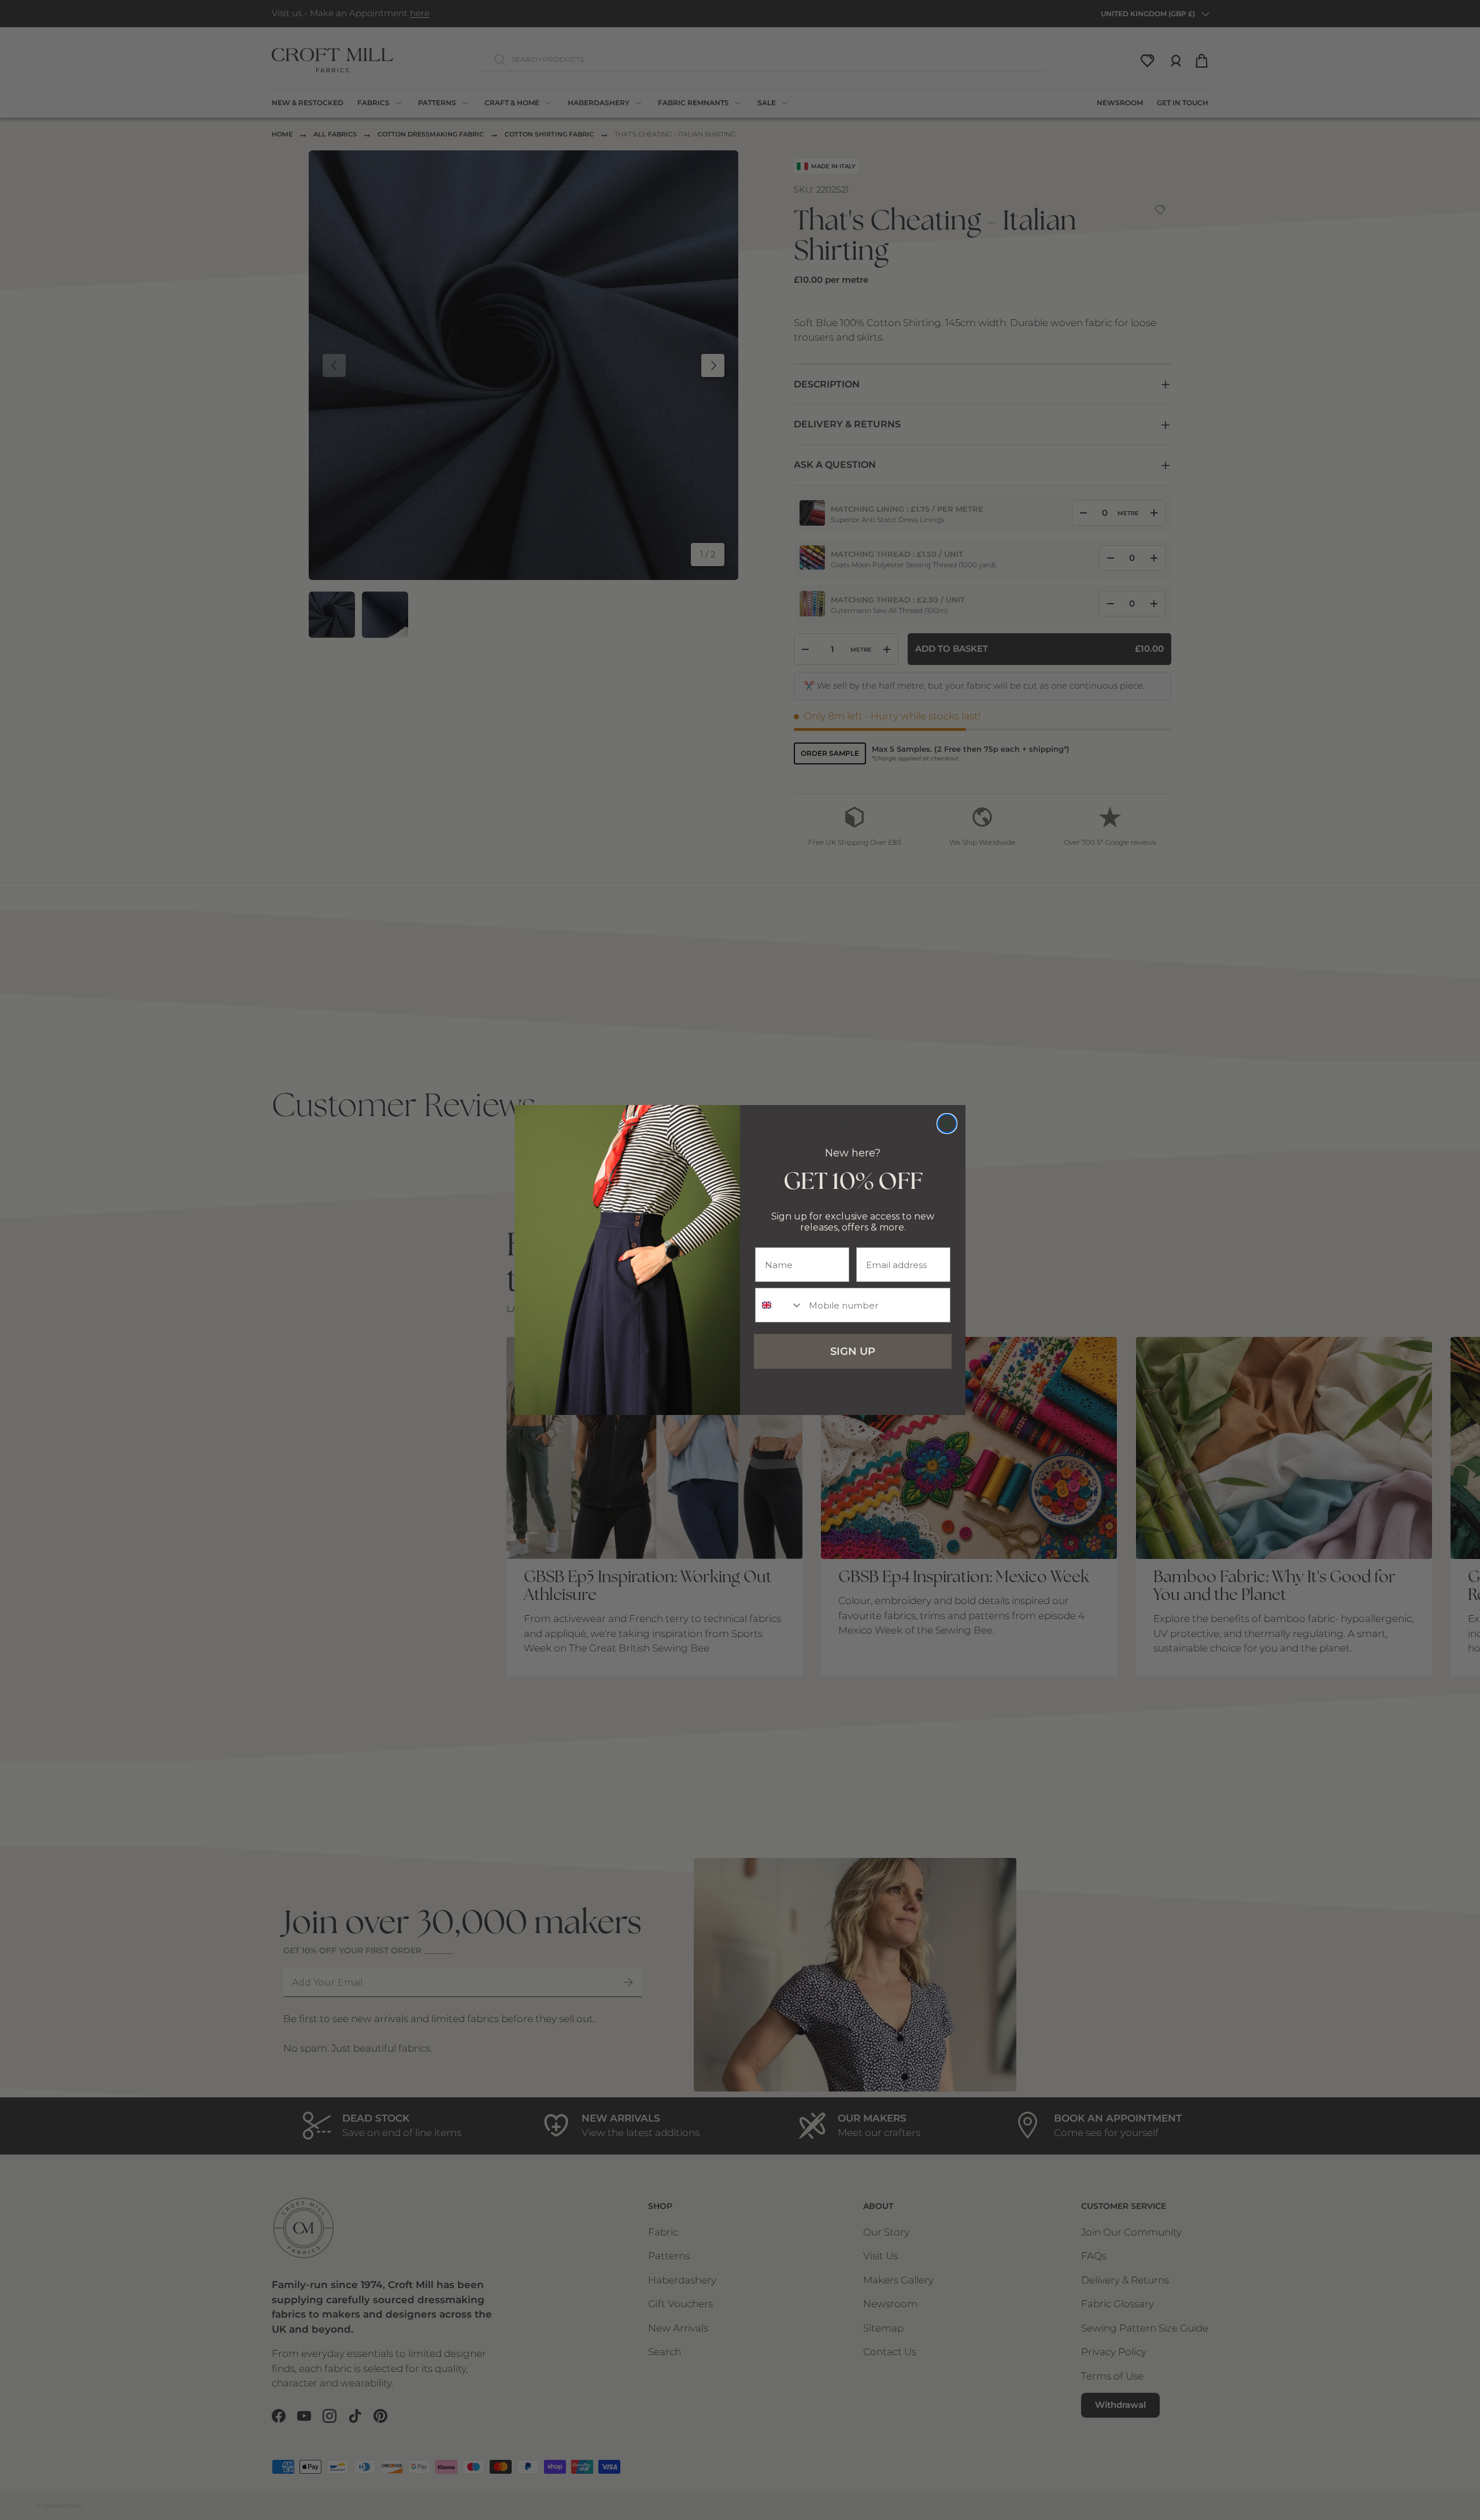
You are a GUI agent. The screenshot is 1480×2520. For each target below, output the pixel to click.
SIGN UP (853, 1351)
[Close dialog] (947, 1124)
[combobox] (779, 1305)
